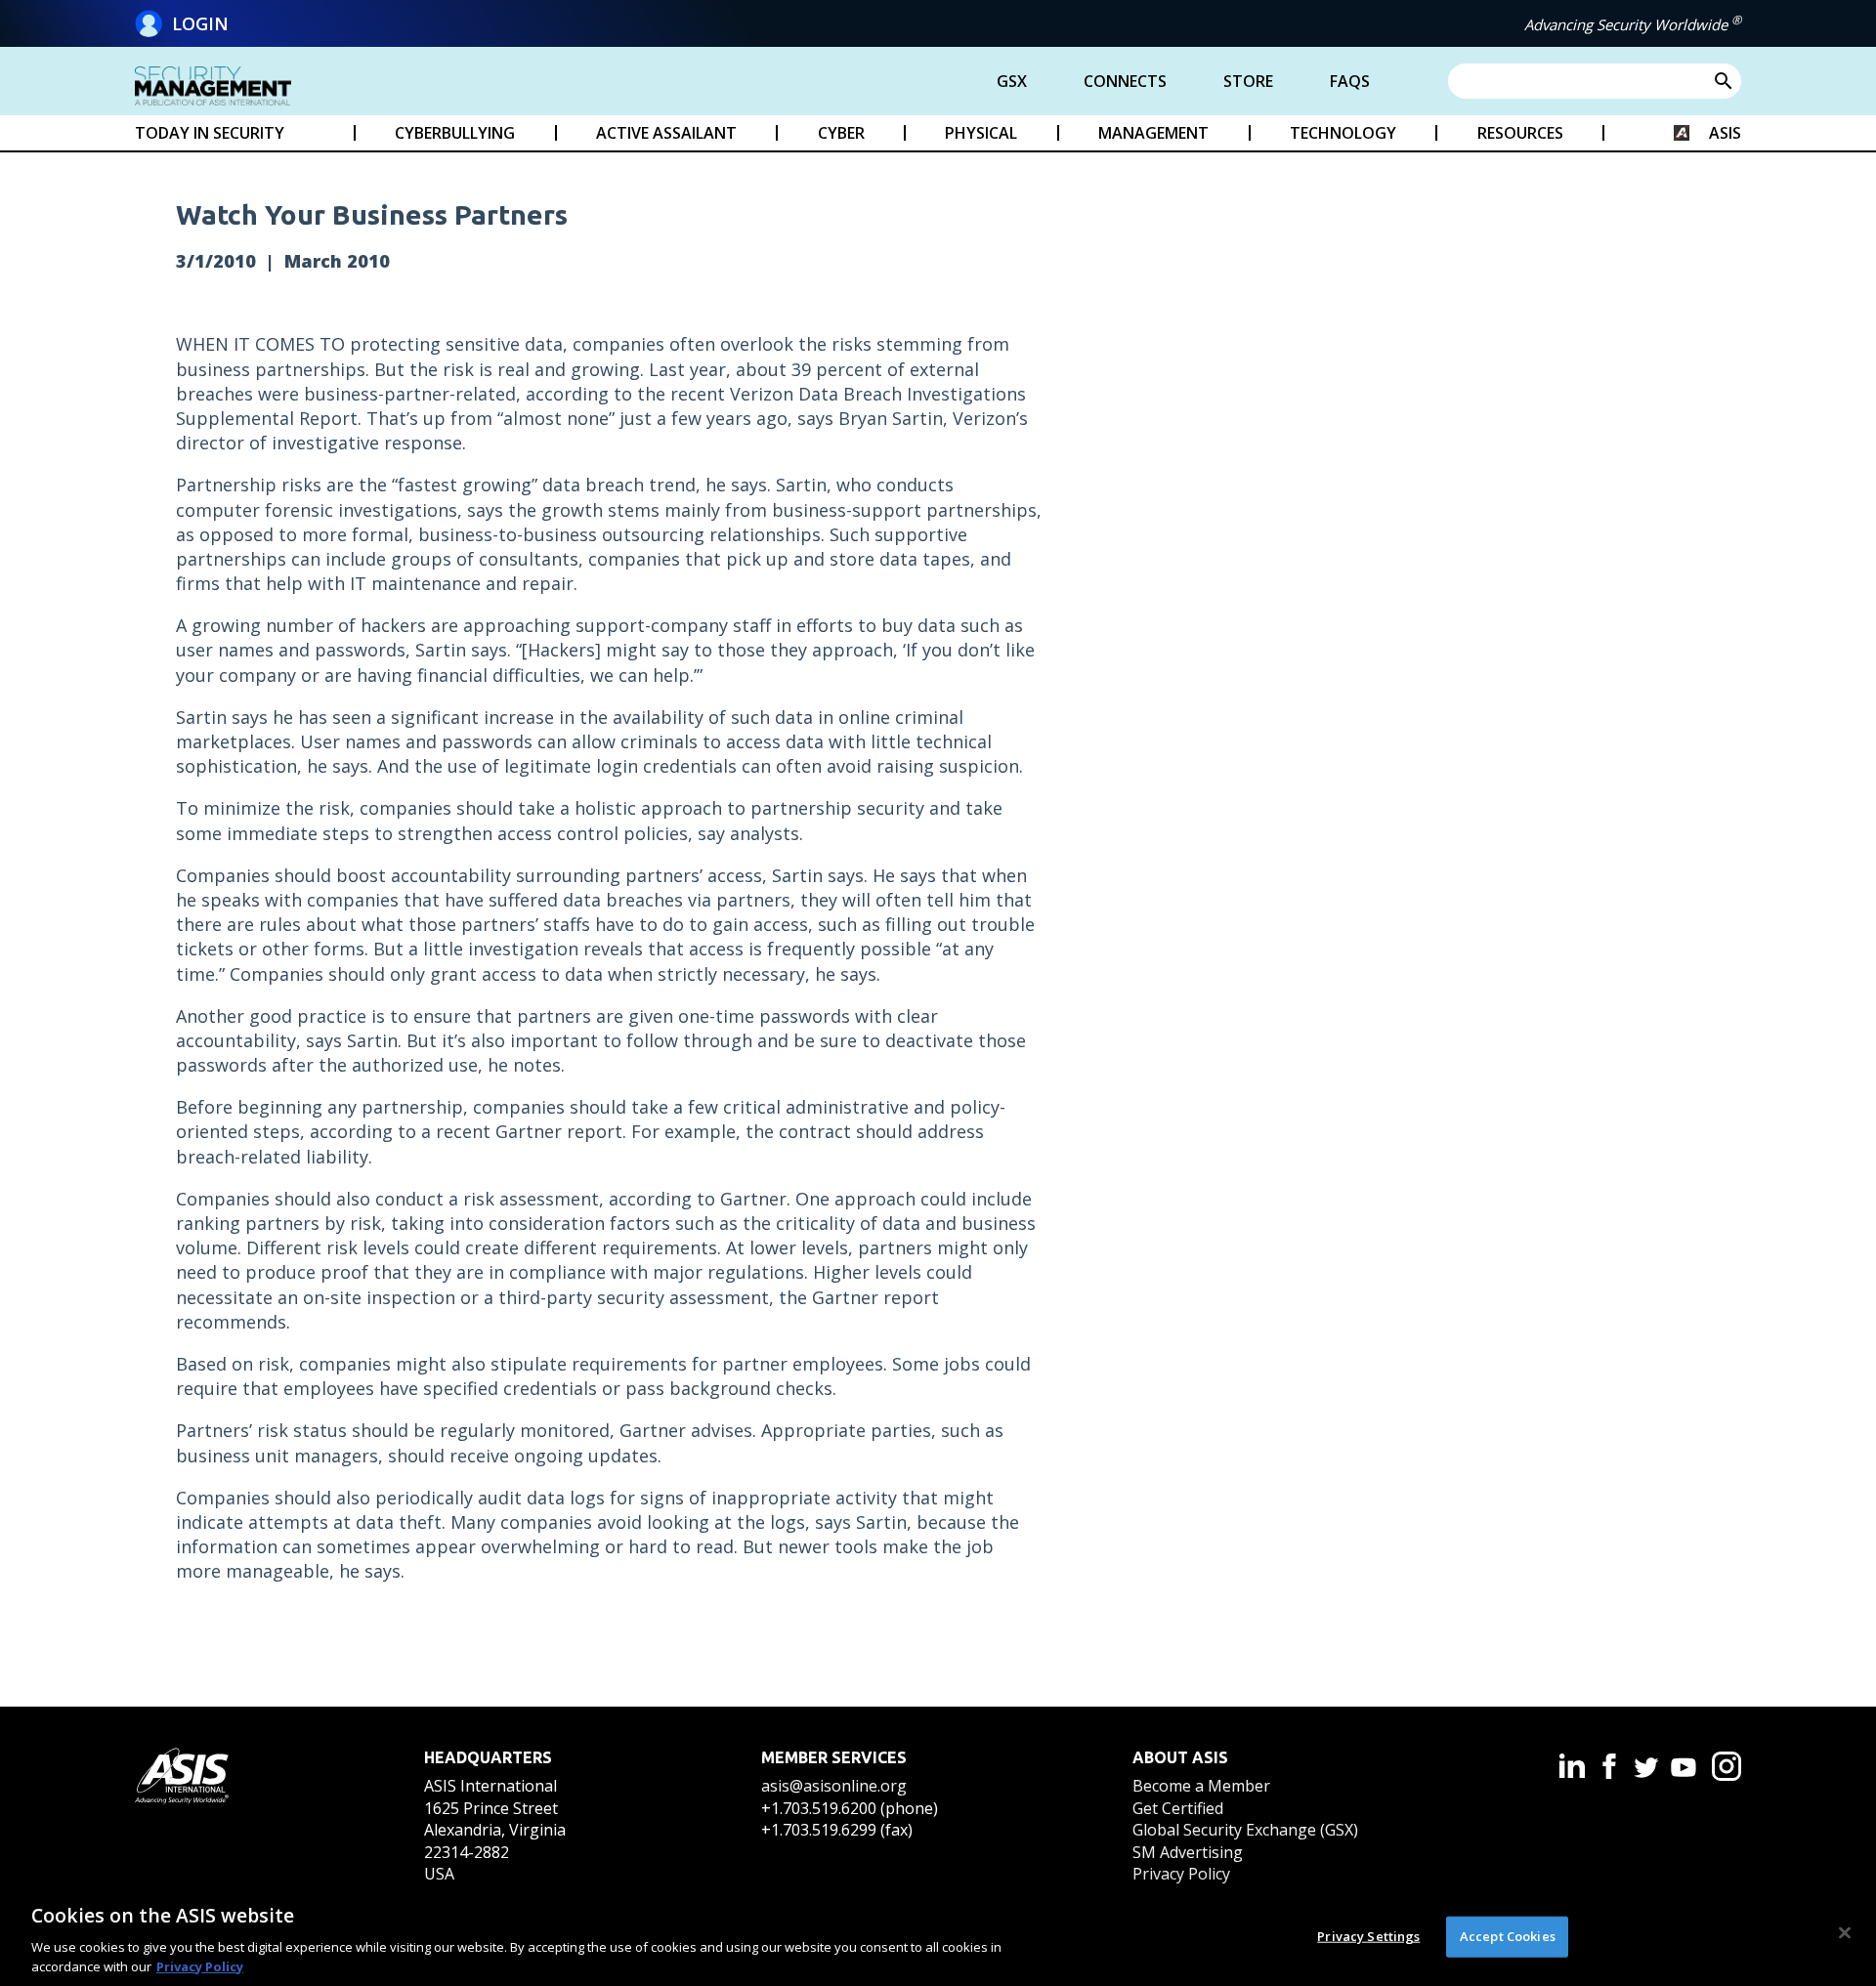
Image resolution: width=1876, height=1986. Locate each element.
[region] (938, 1935)
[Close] (1845, 1933)
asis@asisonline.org (834, 1786)
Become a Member (1201, 1786)
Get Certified (1178, 1808)
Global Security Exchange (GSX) (1245, 1830)
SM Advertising (1188, 1852)
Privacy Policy (1181, 1874)
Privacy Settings (1368, 1936)
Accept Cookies (1508, 1936)
